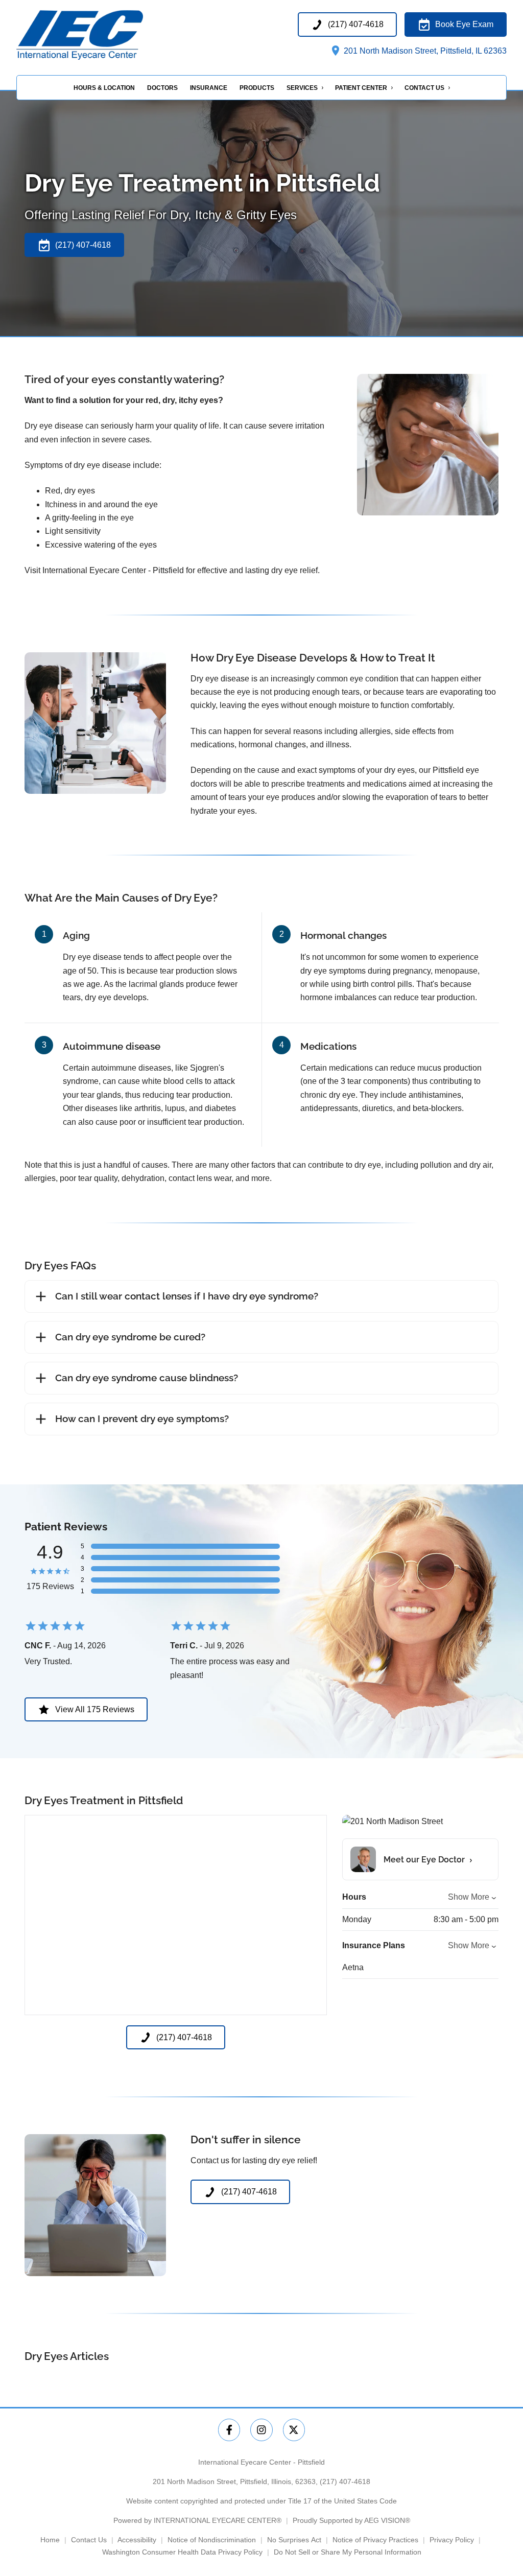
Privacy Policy (452, 2540)
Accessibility (137, 2540)
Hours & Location (104, 88)
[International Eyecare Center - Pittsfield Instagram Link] (261, 2430)
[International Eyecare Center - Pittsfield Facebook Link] (229, 2430)
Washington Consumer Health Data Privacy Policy (182, 2552)
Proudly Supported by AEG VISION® (351, 2520)
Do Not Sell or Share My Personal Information (348, 2552)
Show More (469, 1897)
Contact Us (424, 88)
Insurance (209, 88)
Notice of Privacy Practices (375, 2540)
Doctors (162, 88)
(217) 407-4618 (345, 2482)
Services (302, 88)
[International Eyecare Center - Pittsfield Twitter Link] (294, 2430)
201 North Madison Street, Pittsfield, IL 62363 (424, 51)
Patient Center (361, 88)
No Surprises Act (294, 2540)
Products (257, 88)
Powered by (197, 2520)
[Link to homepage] (101, 35)
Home (50, 2540)
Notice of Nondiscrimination (212, 2540)
